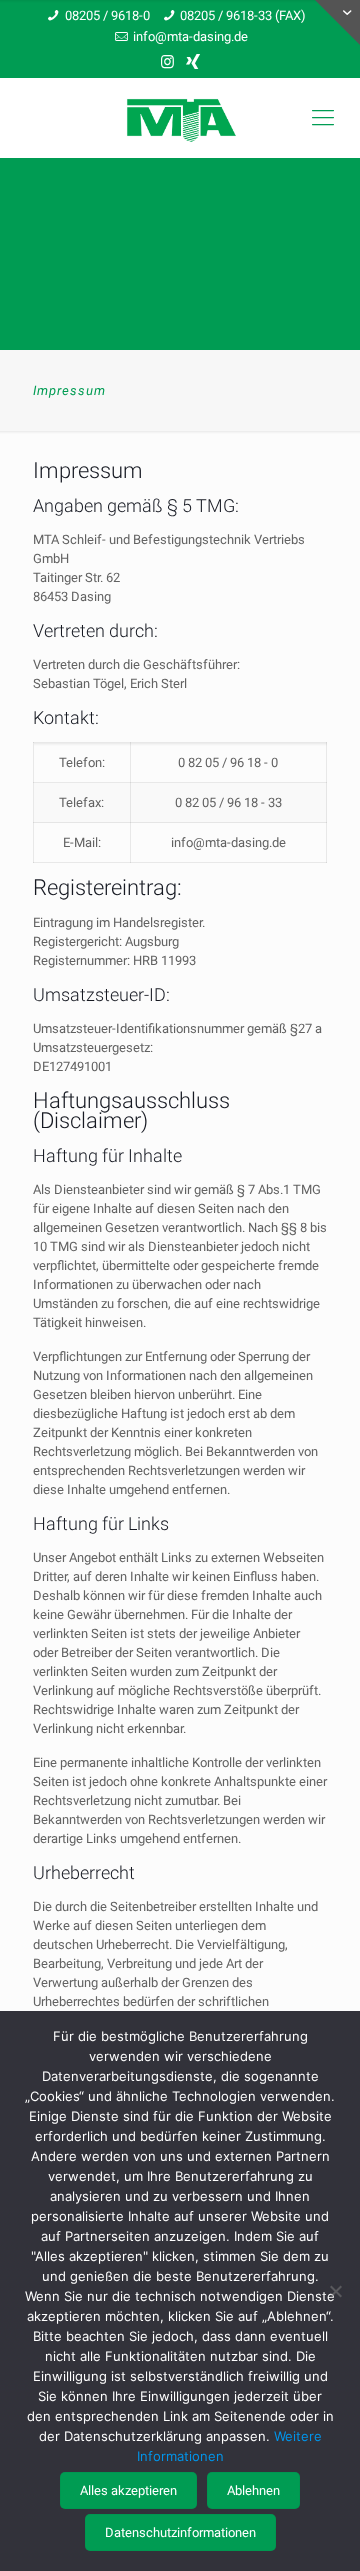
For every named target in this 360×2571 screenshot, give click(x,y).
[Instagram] (167, 62)
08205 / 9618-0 (107, 15)
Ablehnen (253, 2490)
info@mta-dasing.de (190, 36)
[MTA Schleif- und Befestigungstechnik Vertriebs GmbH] (180, 118)
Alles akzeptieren (128, 2490)
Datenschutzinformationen (180, 2532)
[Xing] (193, 62)
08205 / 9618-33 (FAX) (243, 15)
